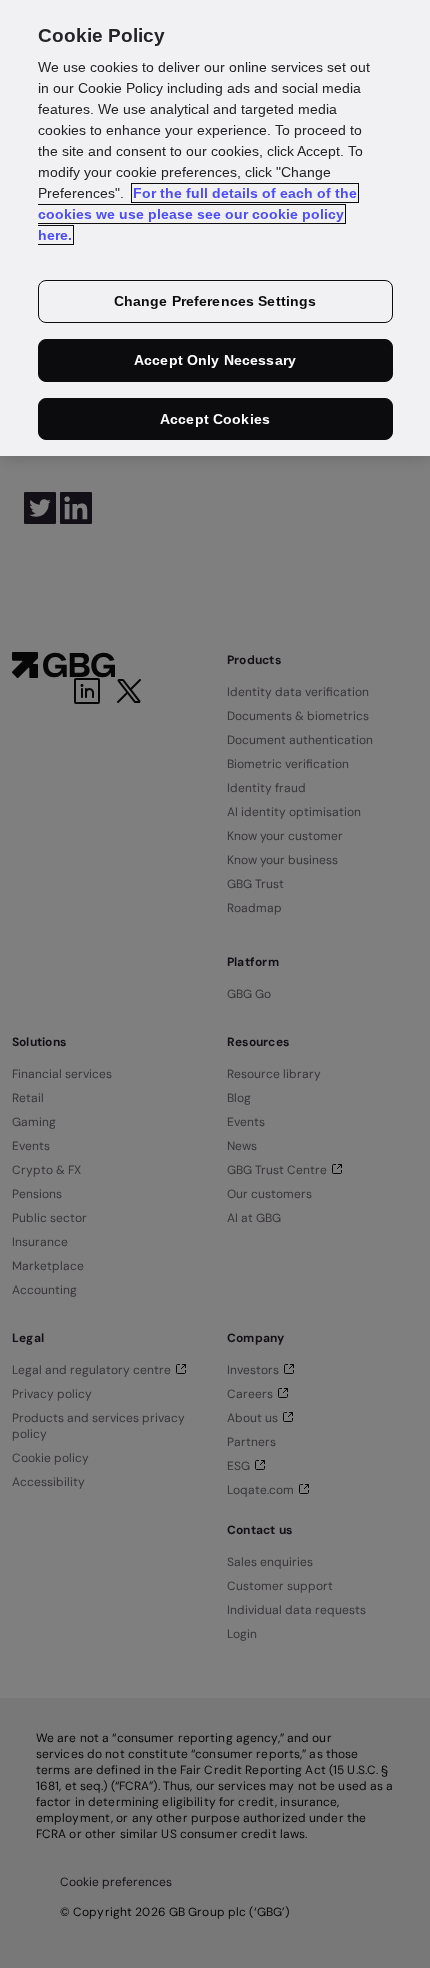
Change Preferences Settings (215, 301)
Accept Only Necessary (215, 360)
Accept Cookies (215, 419)
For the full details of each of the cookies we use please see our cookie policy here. (197, 214)
